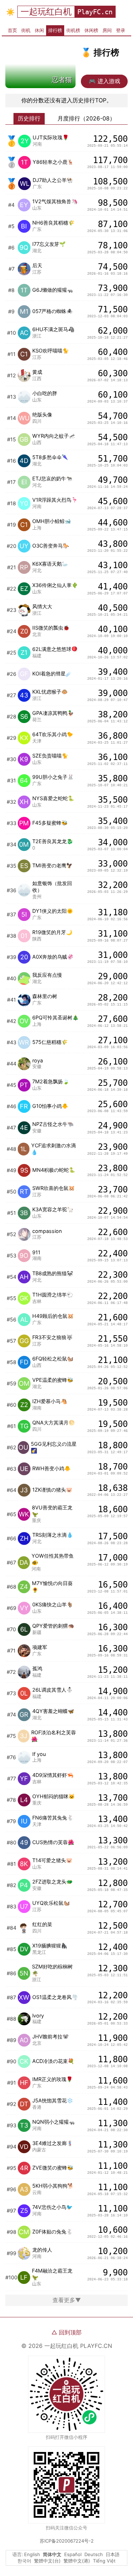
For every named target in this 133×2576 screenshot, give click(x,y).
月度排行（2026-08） (86, 118)
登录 (121, 30)
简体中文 (52, 2554)
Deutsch (94, 2554)
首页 (12, 30)
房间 (107, 30)
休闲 (39, 30)
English (32, 2554)
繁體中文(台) (47, 2561)
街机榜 (73, 30)
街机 (26, 30)
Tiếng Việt (104, 2561)
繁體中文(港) (77, 2561)
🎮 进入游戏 (104, 81)
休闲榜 (91, 30)
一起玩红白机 (46, 12)
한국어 (24, 2561)
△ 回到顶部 (66, 2332)
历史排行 (29, 118)
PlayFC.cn (95, 12)
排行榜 (55, 30)
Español (73, 2554)
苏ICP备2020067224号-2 (67, 2541)
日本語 (113, 2554)
